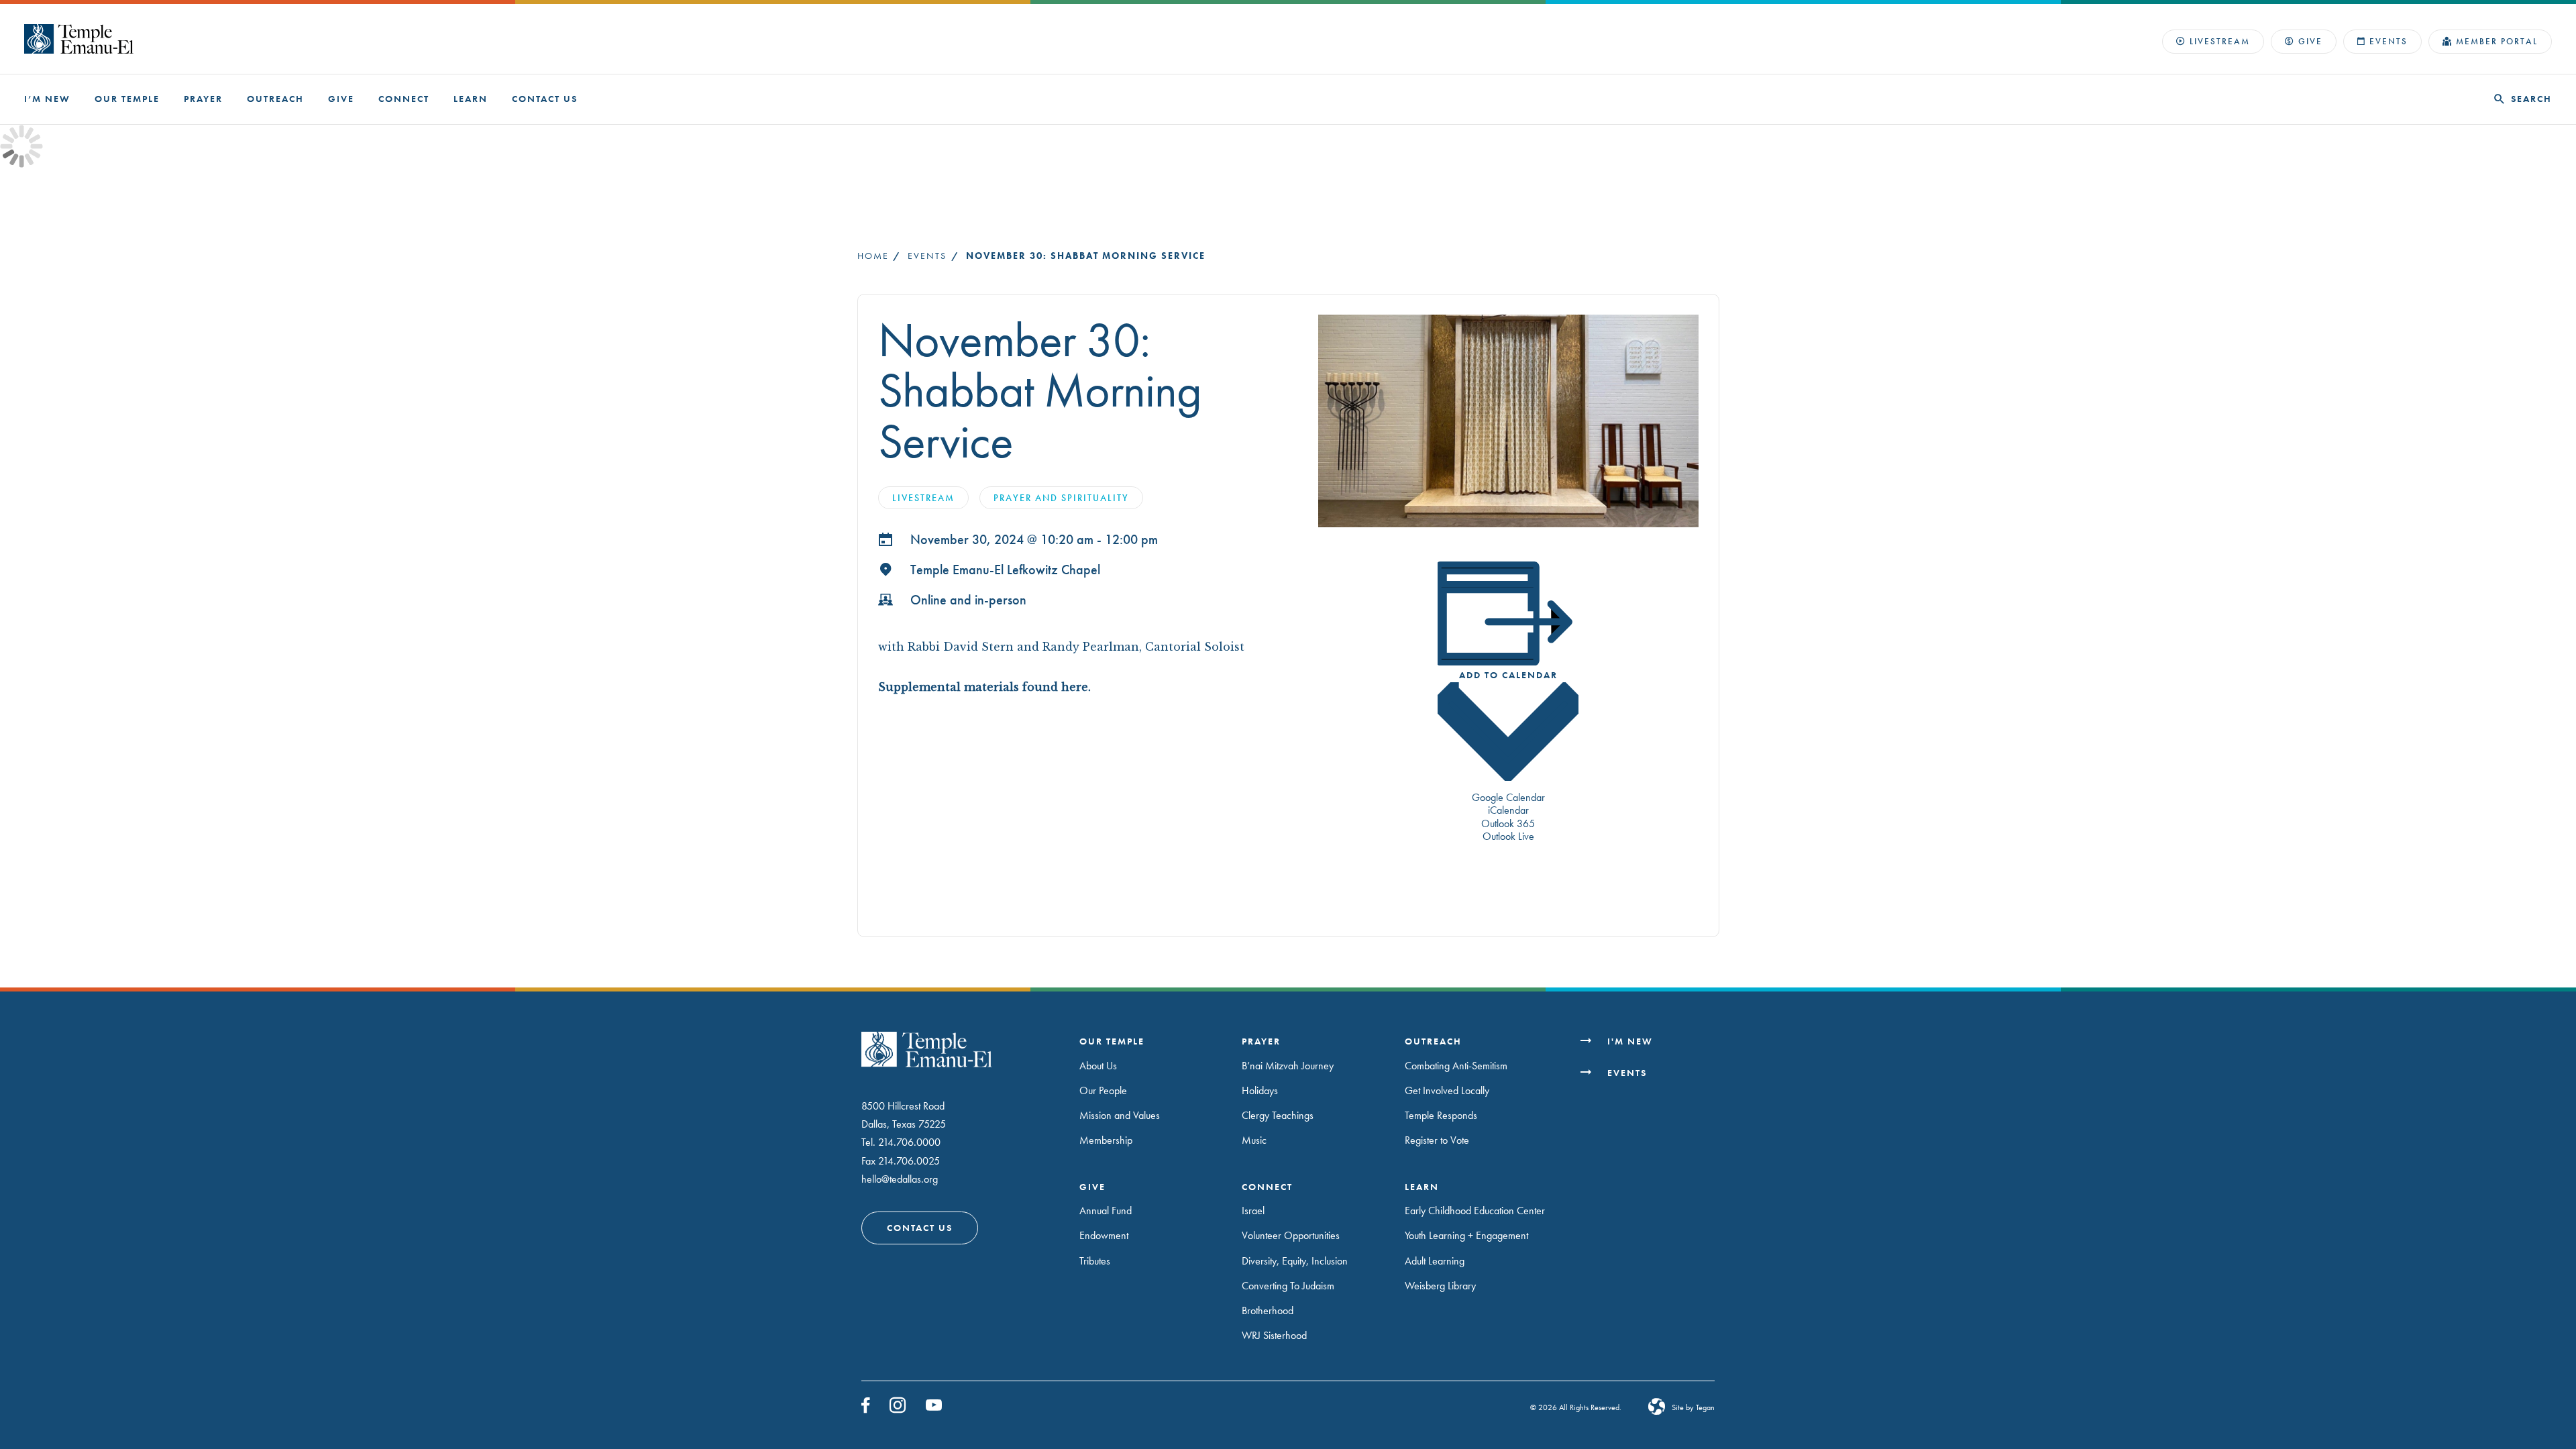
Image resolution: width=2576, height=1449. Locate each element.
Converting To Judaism (1288, 1286)
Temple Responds (1441, 1115)
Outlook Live (1508, 836)
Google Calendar (1508, 797)
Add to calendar (1508, 675)
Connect (404, 99)
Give (2310, 41)
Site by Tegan (1693, 1407)
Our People (1103, 1090)
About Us (1098, 1066)
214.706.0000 (909, 1142)
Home (873, 256)
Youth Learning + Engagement (1466, 1235)
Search (2531, 99)
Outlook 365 (1508, 823)
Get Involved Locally (1447, 1090)
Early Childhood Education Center (1475, 1211)
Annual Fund (1106, 1211)
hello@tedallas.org (900, 1179)
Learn (471, 99)
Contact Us (545, 99)
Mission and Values (1120, 1115)
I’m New (47, 99)
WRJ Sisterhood (1274, 1335)
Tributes (1095, 1261)
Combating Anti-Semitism (1456, 1066)
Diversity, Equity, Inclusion (1295, 1261)
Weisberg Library (1440, 1286)
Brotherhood (1268, 1310)
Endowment (1104, 1235)
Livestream (2220, 41)
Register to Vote (1437, 1140)
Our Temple (127, 99)
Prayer (203, 99)
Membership (1106, 1140)
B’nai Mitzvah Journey (1288, 1066)
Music (1254, 1140)
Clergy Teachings (1278, 1115)
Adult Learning (1435, 1261)
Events (2389, 41)
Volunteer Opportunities (1291, 1235)
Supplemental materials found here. (986, 687)
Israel (1253, 1211)
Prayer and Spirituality (1061, 498)
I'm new (1630, 1041)
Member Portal (2497, 41)
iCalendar (1508, 810)
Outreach (275, 99)
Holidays (1260, 1090)
